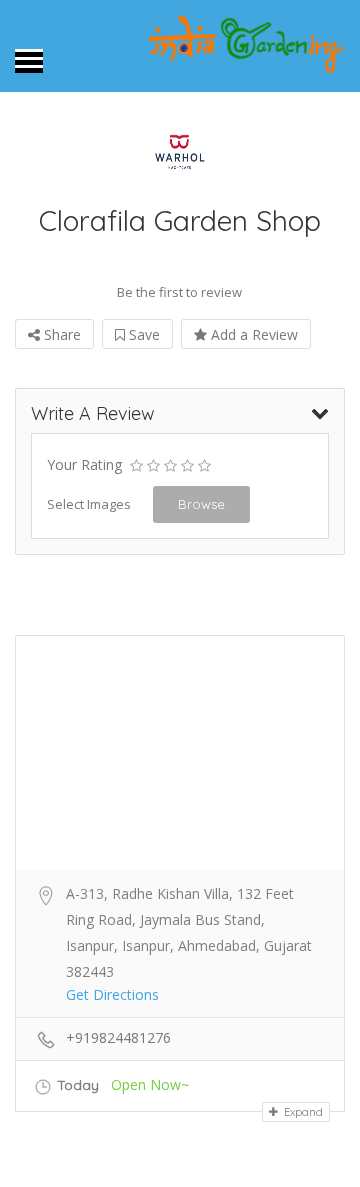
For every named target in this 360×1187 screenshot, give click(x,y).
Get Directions (112, 994)
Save (142, 334)
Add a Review (252, 334)
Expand (302, 1112)
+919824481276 (118, 1037)
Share (60, 334)
